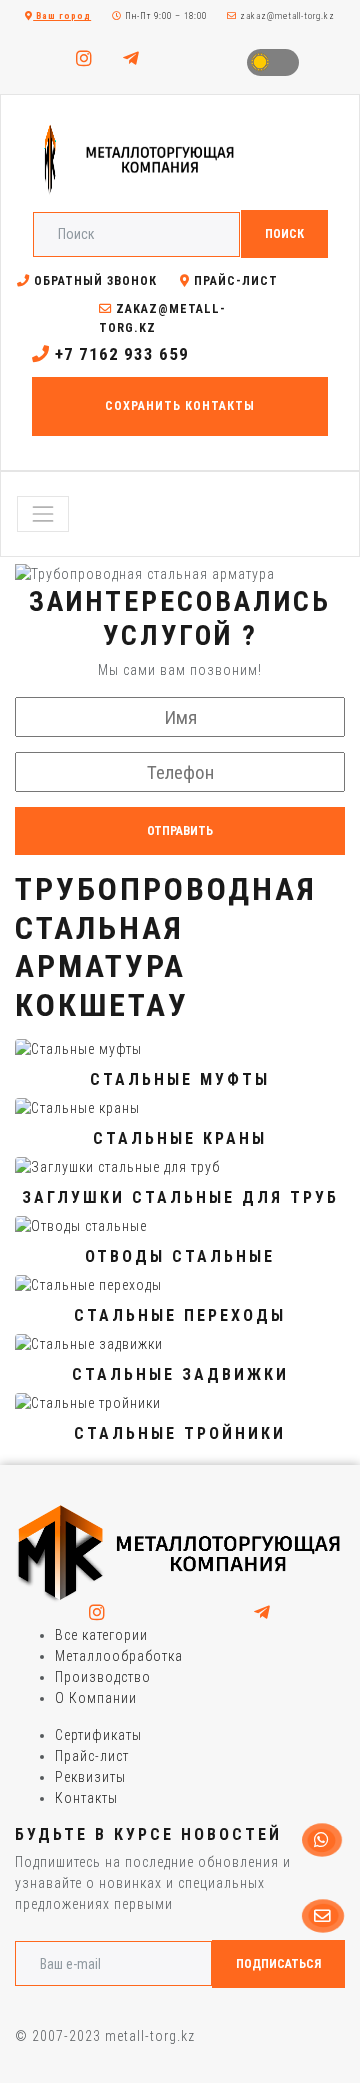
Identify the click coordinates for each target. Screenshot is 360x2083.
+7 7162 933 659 (119, 354)
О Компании (96, 1698)
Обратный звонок (93, 281)
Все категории (101, 1635)
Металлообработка (119, 1656)
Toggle (273, 62)
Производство (103, 1677)
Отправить (180, 831)
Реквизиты (90, 1777)
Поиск (284, 234)
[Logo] (180, 1553)
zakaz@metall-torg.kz (286, 16)
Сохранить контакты (180, 406)
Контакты (86, 1798)
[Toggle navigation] (43, 514)
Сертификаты (98, 1735)
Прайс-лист (234, 281)
